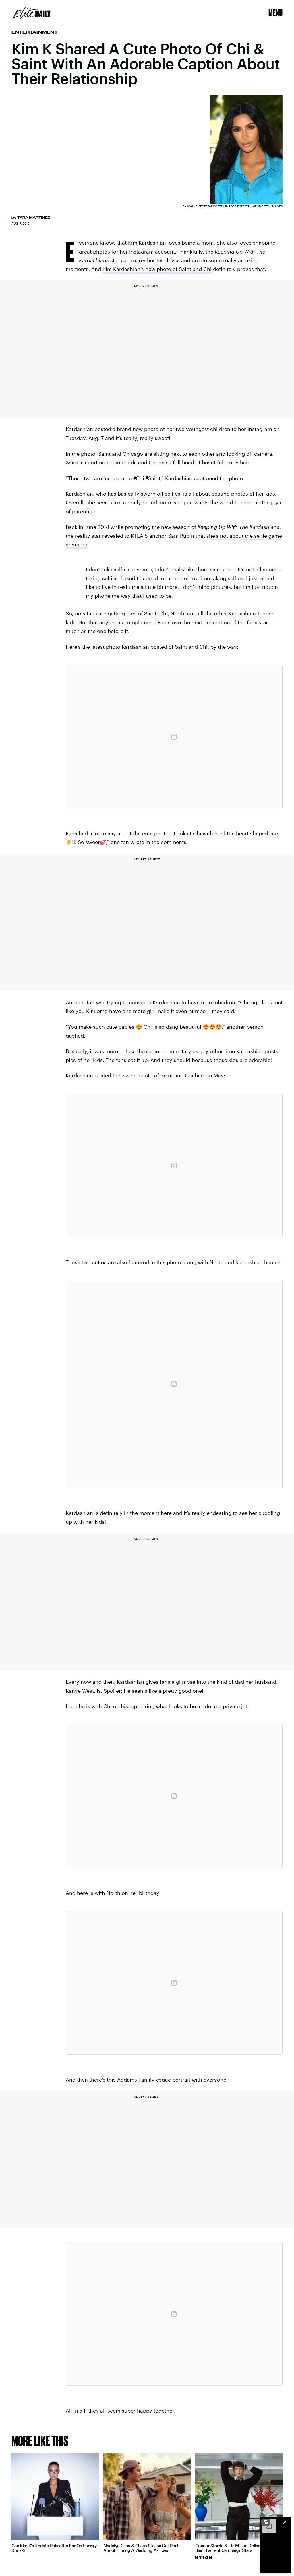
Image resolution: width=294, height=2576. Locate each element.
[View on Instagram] (174, 737)
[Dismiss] (285, 2522)
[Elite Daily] (32, 13)
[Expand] (266, 2522)
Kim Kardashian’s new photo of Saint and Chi (157, 269)
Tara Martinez (34, 217)
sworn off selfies (160, 494)
